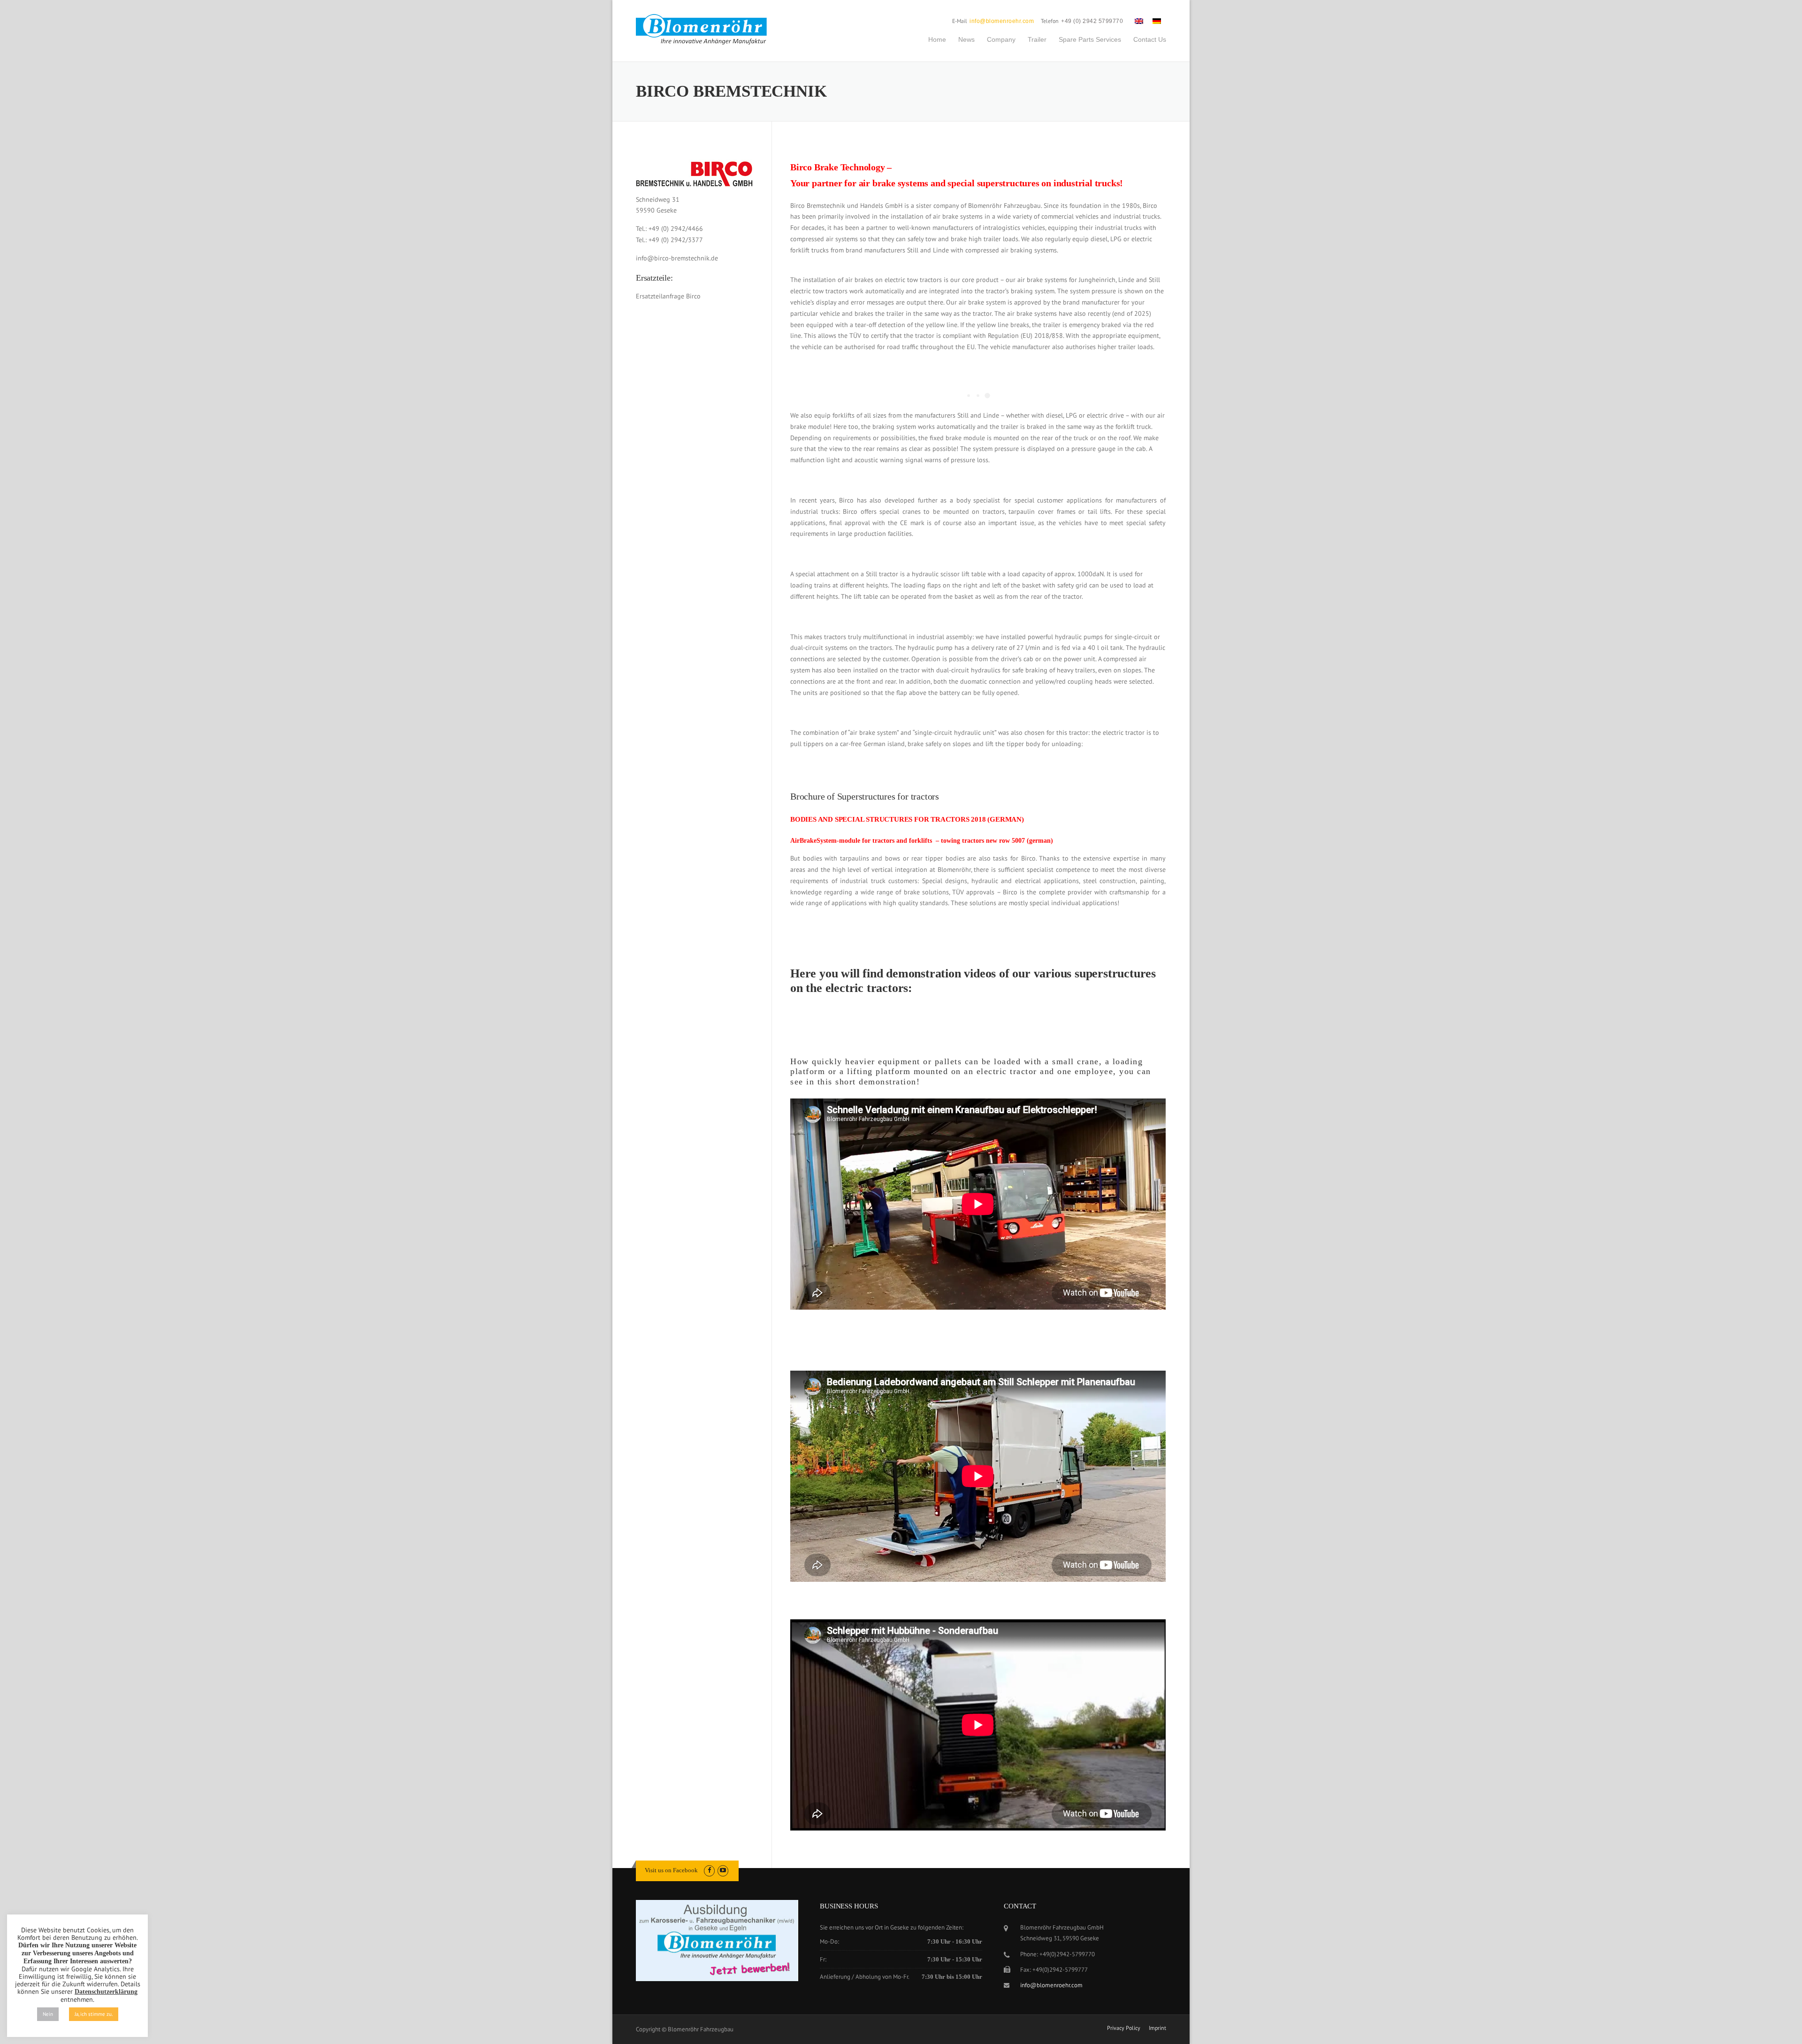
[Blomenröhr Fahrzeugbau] (706, 30)
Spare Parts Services (1090, 39)
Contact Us (1150, 39)
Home (937, 39)
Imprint (1157, 2028)
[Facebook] (709, 1870)
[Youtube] (723, 1870)
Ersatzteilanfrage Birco (668, 296)
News (966, 39)
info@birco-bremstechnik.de (677, 258)
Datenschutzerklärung (106, 1992)
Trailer (1037, 39)
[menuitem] (1139, 21)
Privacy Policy (1124, 2028)
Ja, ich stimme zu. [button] (94, 2014)
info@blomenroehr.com (1002, 21)
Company (1001, 39)
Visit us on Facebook (671, 1870)
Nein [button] (48, 2014)
